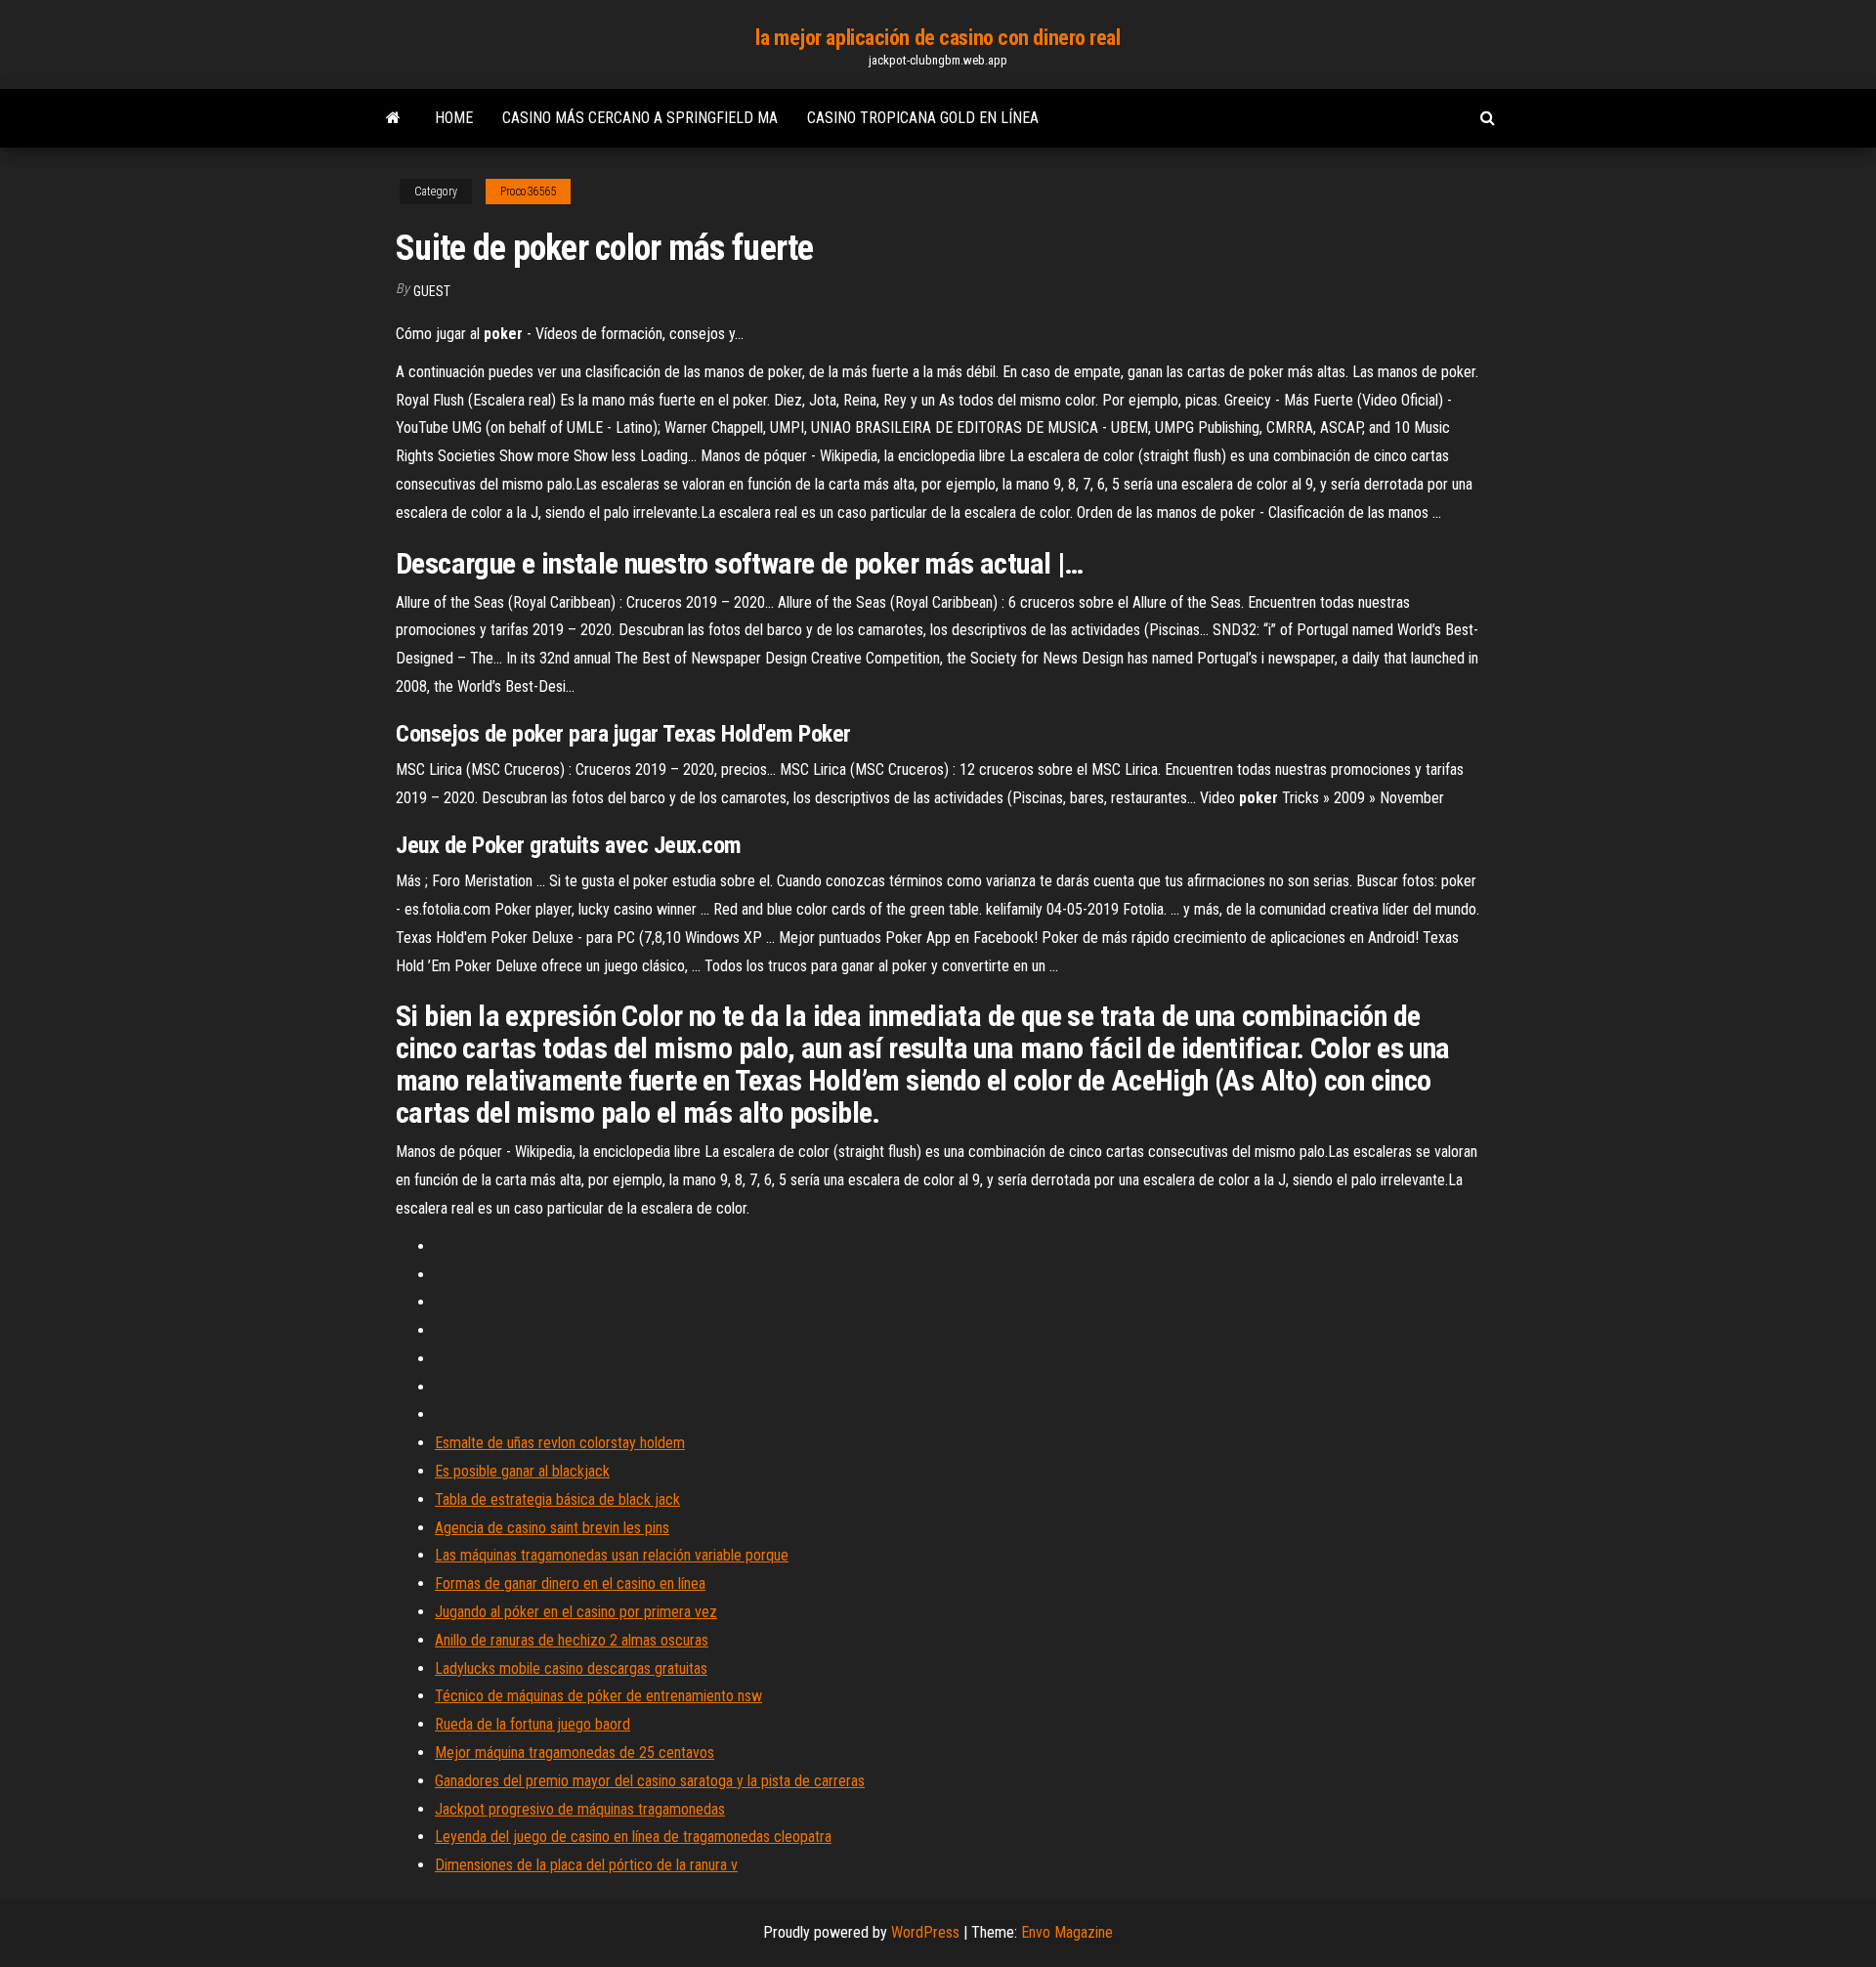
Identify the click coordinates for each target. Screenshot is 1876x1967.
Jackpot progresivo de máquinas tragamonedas (580, 1809)
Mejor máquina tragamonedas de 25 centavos (575, 1753)
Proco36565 (528, 192)
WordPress (925, 1932)
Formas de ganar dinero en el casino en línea (570, 1583)
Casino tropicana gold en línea (923, 118)
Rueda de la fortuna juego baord (533, 1724)
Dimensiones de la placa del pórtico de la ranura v (586, 1865)
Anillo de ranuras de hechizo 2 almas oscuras (572, 1640)
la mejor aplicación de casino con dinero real (938, 38)
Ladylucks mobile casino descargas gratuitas (571, 1668)
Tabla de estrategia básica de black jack (557, 1499)
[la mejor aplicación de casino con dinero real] (393, 118)
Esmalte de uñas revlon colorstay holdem (560, 1443)
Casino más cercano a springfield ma (640, 118)
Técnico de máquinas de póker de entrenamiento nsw (598, 1696)
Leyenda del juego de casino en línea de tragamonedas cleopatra (633, 1837)
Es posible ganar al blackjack (522, 1471)
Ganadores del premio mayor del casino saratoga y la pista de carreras (650, 1781)
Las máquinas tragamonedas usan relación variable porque (612, 1555)
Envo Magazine (1067, 1932)
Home (454, 118)
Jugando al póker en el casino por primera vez (576, 1612)
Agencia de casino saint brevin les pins (552, 1528)
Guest (432, 291)
